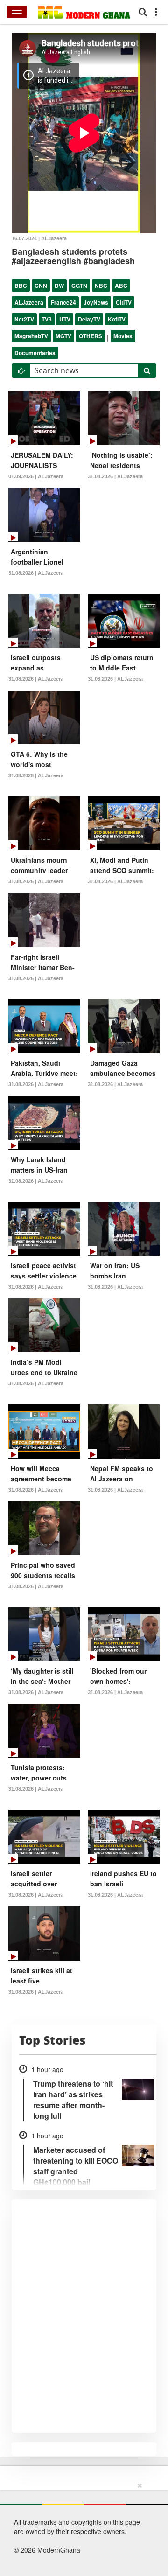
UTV (65, 319)
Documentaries (35, 353)
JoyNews (96, 302)
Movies (123, 336)
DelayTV (89, 319)
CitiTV (124, 302)
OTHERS (91, 336)
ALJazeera (29, 302)
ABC (121, 286)
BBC (21, 286)
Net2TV (24, 319)
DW (59, 286)
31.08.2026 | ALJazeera (115, 476)
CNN (41, 286)
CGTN (79, 286)
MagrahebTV (31, 336)
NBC (101, 286)
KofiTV (117, 319)
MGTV (63, 336)
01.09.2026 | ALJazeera (36, 476)
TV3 (47, 319)
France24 (63, 302)
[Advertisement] (81, 2527)
